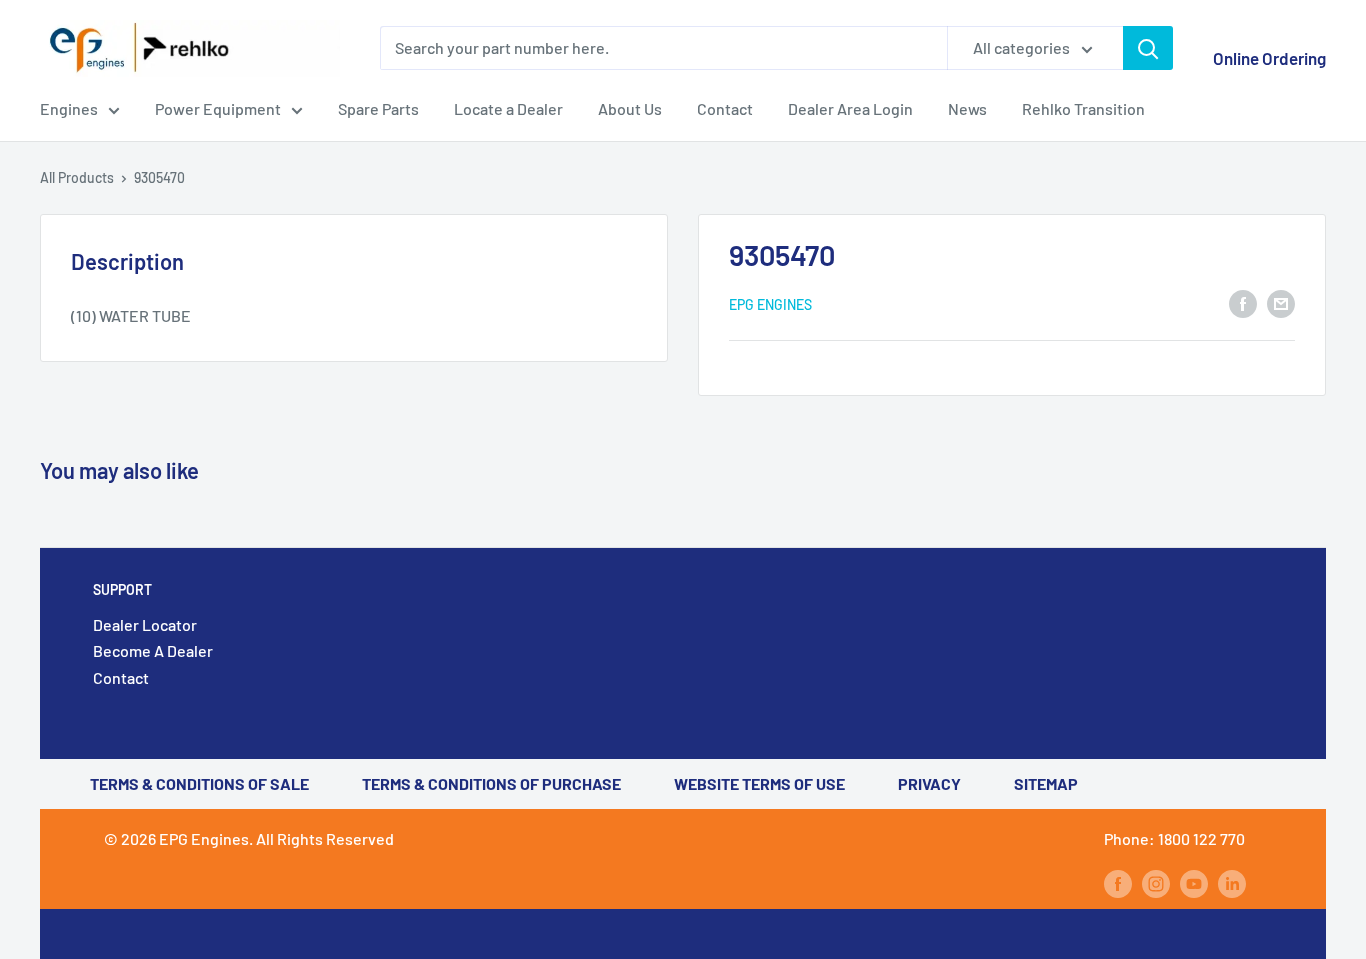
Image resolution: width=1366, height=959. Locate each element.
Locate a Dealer (508, 108)
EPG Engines (770, 304)
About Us (630, 108)
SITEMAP (1046, 783)
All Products (77, 177)
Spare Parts (378, 108)
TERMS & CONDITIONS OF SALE (199, 783)
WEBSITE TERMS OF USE (759, 783)
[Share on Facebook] (1243, 302)
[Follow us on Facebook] (1118, 882)
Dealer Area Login (850, 108)
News (967, 108)
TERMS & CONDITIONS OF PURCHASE (491, 783)
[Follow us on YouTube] (1194, 882)
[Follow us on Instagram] (1156, 882)
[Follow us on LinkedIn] (1232, 882)
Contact (725, 108)
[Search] (1148, 48)
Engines (69, 108)
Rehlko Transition (1083, 108)
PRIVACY (929, 783)
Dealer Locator (145, 624)
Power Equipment (218, 108)
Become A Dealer (153, 650)
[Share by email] (1281, 302)
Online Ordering (1269, 58)
